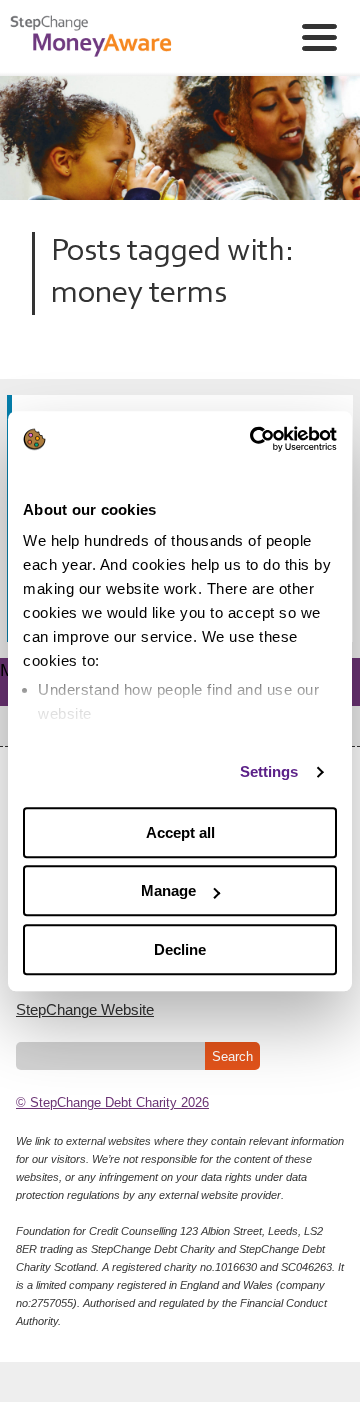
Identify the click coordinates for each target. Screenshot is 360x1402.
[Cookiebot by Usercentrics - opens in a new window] (254, 439)
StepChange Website (85, 1009)
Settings (269, 771)
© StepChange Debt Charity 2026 (112, 1102)
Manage (168, 890)
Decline (180, 949)
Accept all (180, 832)
